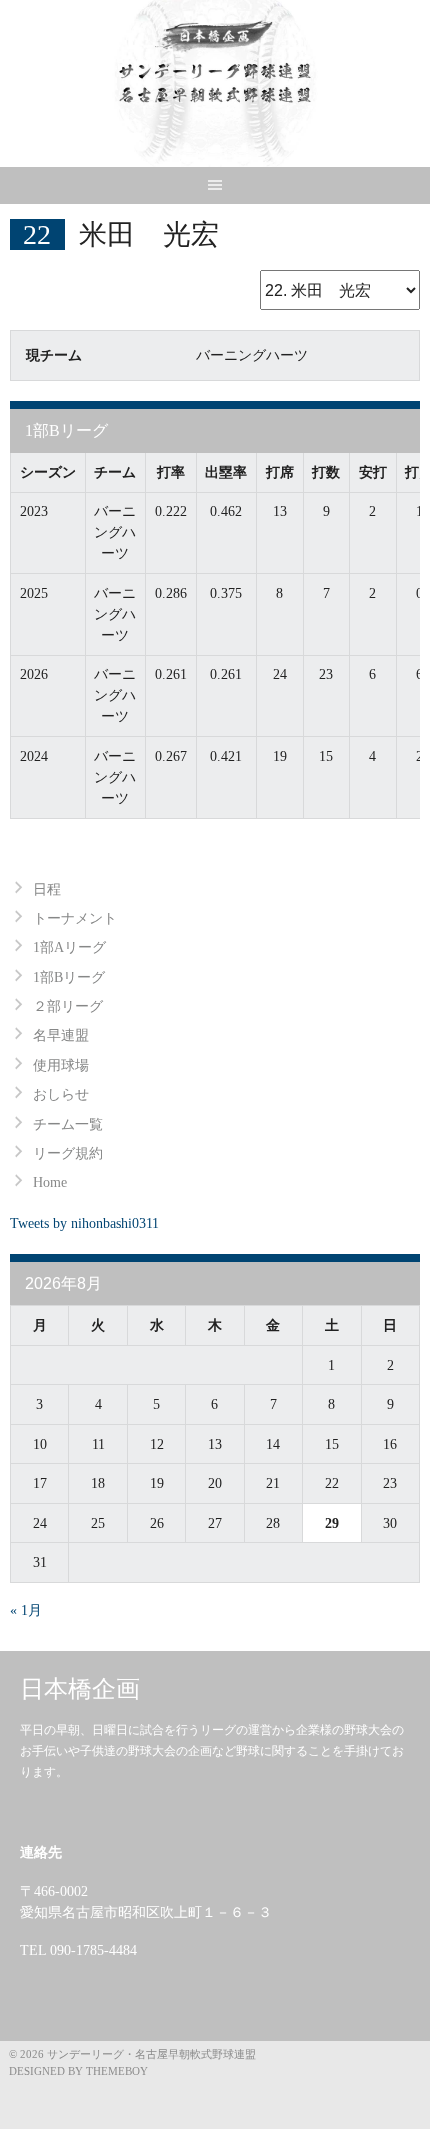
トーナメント (75, 918)
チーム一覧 (68, 1124)
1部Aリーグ (69, 947)
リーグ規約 (68, 1153)
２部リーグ (68, 1006)
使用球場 (61, 1065)
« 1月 (26, 1610)
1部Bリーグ (69, 977)
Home (50, 1182)
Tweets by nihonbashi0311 (84, 1223)
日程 (47, 889)
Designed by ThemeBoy (78, 2071)
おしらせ (61, 1094)
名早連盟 (61, 1035)
